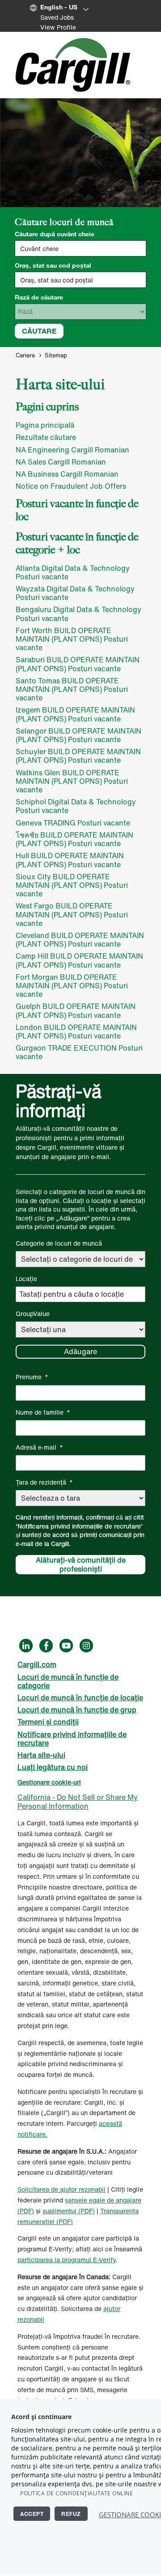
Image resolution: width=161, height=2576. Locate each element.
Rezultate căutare (46, 437)
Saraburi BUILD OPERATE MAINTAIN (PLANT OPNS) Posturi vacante (78, 664)
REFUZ (71, 2514)
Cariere (25, 355)
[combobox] (80, 280)
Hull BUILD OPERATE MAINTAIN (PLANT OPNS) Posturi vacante (70, 860)
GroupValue (33, 1314)
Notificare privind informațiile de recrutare (72, 1739)
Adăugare (80, 1351)
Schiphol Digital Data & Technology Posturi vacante (76, 806)
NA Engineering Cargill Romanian (72, 450)
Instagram (86, 1646)
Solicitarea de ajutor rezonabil (61, 2189)
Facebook (46, 1646)
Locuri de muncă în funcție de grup (77, 1710)
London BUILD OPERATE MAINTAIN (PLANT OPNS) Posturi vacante (76, 1032)
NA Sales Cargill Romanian (61, 462)
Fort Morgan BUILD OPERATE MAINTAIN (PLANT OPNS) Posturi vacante (72, 986)
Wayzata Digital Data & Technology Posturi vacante (75, 593)
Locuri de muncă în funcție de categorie (68, 1681)
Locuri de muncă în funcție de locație (80, 1698)
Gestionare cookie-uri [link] (49, 1782)
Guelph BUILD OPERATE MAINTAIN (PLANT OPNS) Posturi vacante (76, 1010)
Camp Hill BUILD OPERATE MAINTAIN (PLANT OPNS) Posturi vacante (79, 960)
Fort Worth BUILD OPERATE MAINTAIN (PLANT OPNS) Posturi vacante (72, 639)
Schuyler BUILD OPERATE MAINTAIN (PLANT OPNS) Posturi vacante (78, 756)
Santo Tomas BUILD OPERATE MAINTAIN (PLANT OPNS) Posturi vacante (72, 689)
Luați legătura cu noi (53, 1767)
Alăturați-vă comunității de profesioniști (81, 1565)
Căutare (39, 331)
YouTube (66, 1646)
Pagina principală (45, 425)
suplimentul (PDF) (69, 2211)
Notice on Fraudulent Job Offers (71, 486)
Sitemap (56, 355)
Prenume (32, 1377)
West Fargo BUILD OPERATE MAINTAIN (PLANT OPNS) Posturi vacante (72, 914)
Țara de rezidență (44, 1482)
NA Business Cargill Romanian (67, 474)
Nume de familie (43, 1412)
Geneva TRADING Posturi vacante (73, 823)
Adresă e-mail (39, 1447)
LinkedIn (26, 1646)
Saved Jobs (57, 17)
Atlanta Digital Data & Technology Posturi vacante (73, 572)
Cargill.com (37, 1664)
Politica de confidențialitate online (76, 2493)
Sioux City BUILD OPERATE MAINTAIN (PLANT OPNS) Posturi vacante (72, 885)
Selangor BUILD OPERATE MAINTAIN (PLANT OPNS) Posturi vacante (78, 735)
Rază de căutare (39, 297)
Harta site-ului (41, 1755)
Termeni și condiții (48, 1722)
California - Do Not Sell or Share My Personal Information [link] (78, 1801)
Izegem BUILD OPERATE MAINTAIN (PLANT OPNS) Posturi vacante (75, 714)
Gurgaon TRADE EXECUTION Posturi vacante (79, 1052)
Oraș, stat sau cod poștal (53, 265)
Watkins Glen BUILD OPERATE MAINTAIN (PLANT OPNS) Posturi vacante (72, 781)
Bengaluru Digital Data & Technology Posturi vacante (78, 614)
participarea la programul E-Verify (66, 2260)
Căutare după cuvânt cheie (55, 234)
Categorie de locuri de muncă (59, 1243)
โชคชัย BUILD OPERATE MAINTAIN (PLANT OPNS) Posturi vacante (74, 839)
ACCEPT (32, 2514)
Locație (26, 1279)
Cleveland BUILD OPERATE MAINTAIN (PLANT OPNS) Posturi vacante (80, 940)
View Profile (58, 27)
